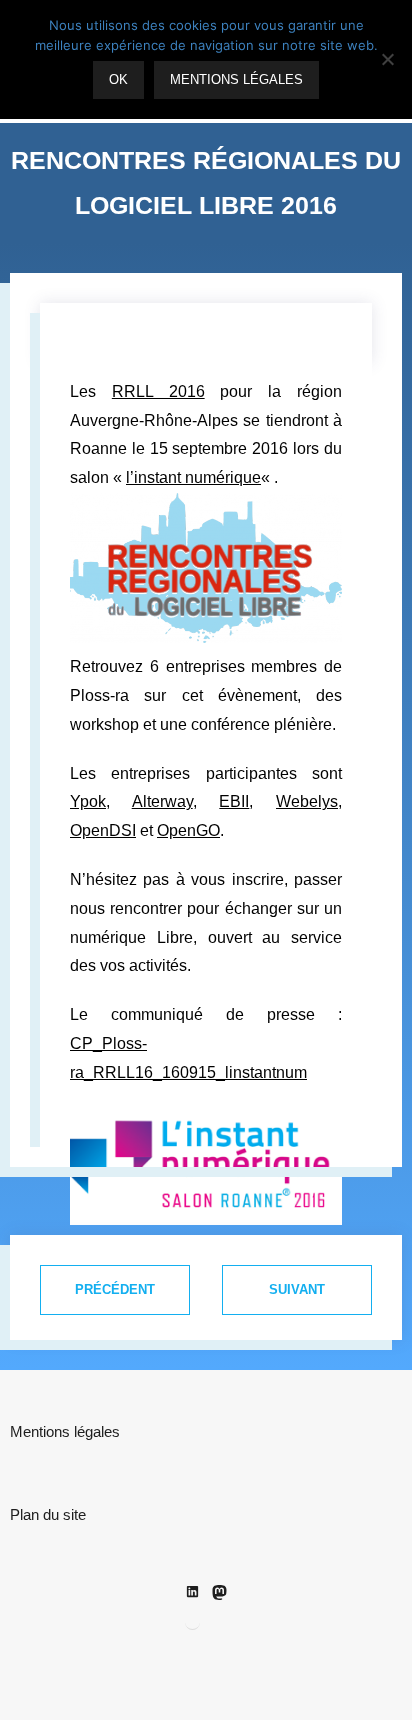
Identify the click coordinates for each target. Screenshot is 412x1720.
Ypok (88, 801)
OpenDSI (103, 830)
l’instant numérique (193, 477)
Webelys (307, 801)
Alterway (162, 801)
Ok (118, 79)
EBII (234, 801)
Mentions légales (65, 1431)
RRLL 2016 (158, 391)
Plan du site (48, 1514)
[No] (387, 59)
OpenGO (188, 830)
